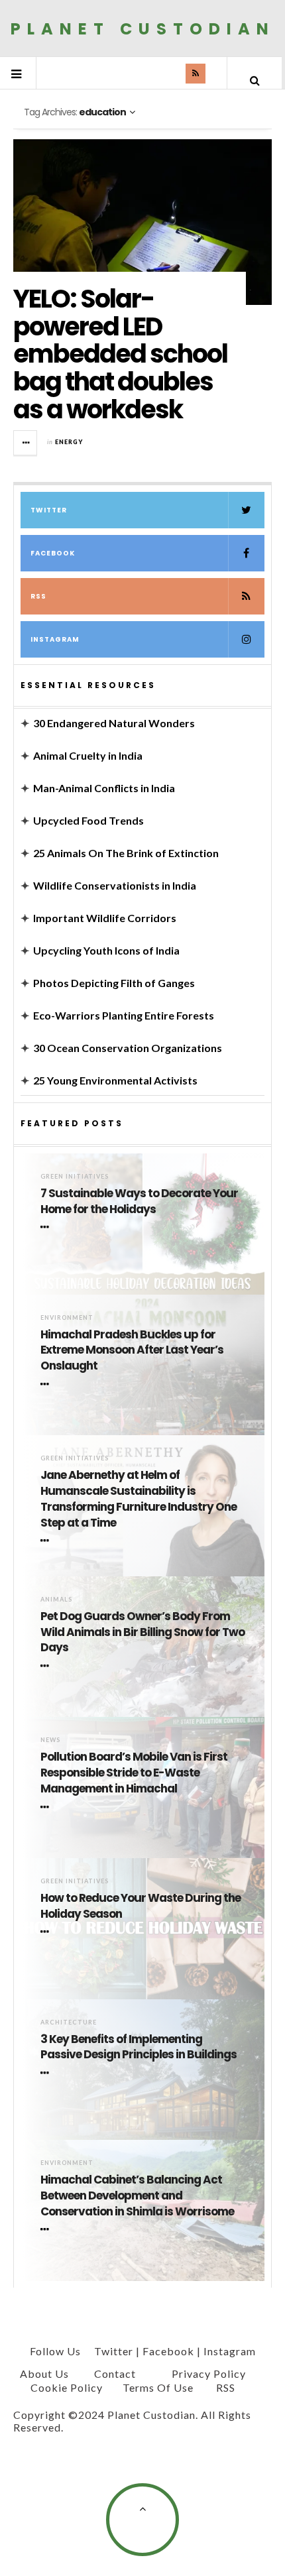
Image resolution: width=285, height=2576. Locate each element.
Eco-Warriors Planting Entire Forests (124, 1015)
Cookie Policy (67, 2387)
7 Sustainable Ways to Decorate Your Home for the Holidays (139, 1201)
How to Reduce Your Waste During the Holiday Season (141, 1906)
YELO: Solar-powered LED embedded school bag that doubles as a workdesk (120, 354)
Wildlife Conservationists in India (115, 885)
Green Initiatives (75, 1176)
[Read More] (47, 1228)
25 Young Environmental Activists (115, 1080)
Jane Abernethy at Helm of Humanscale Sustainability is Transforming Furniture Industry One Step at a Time (139, 1499)
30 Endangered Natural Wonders (114, 723)
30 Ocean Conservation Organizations (128, 1048)
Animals (56, 1599)
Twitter (49, 510)
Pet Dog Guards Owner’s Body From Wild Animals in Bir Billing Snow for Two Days (142, 1632)
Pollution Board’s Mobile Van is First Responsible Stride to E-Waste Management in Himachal (134, 1773)
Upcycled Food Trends (88, 820)
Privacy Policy (209, 2373)
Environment (67, 1317)
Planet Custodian (143, 28)
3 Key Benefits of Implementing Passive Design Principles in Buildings (139, 2047)
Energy (69, 442)
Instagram (55, 639)
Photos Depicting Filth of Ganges (114, 983)
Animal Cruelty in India (88, 755)
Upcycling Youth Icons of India (106, 950)
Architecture (69, 2022)
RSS (38, 596)
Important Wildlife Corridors (105, 918)
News (50, 1740)
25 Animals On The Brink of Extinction (126, 853)
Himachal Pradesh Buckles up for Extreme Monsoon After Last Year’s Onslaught (132, 1351)
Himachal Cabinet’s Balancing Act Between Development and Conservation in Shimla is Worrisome (137, 2196)
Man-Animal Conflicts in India (104, 788)
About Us (44, 2373)
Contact (115, 2373)
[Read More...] (26, 443)
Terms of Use (158, 2387)
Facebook (53, 553)
